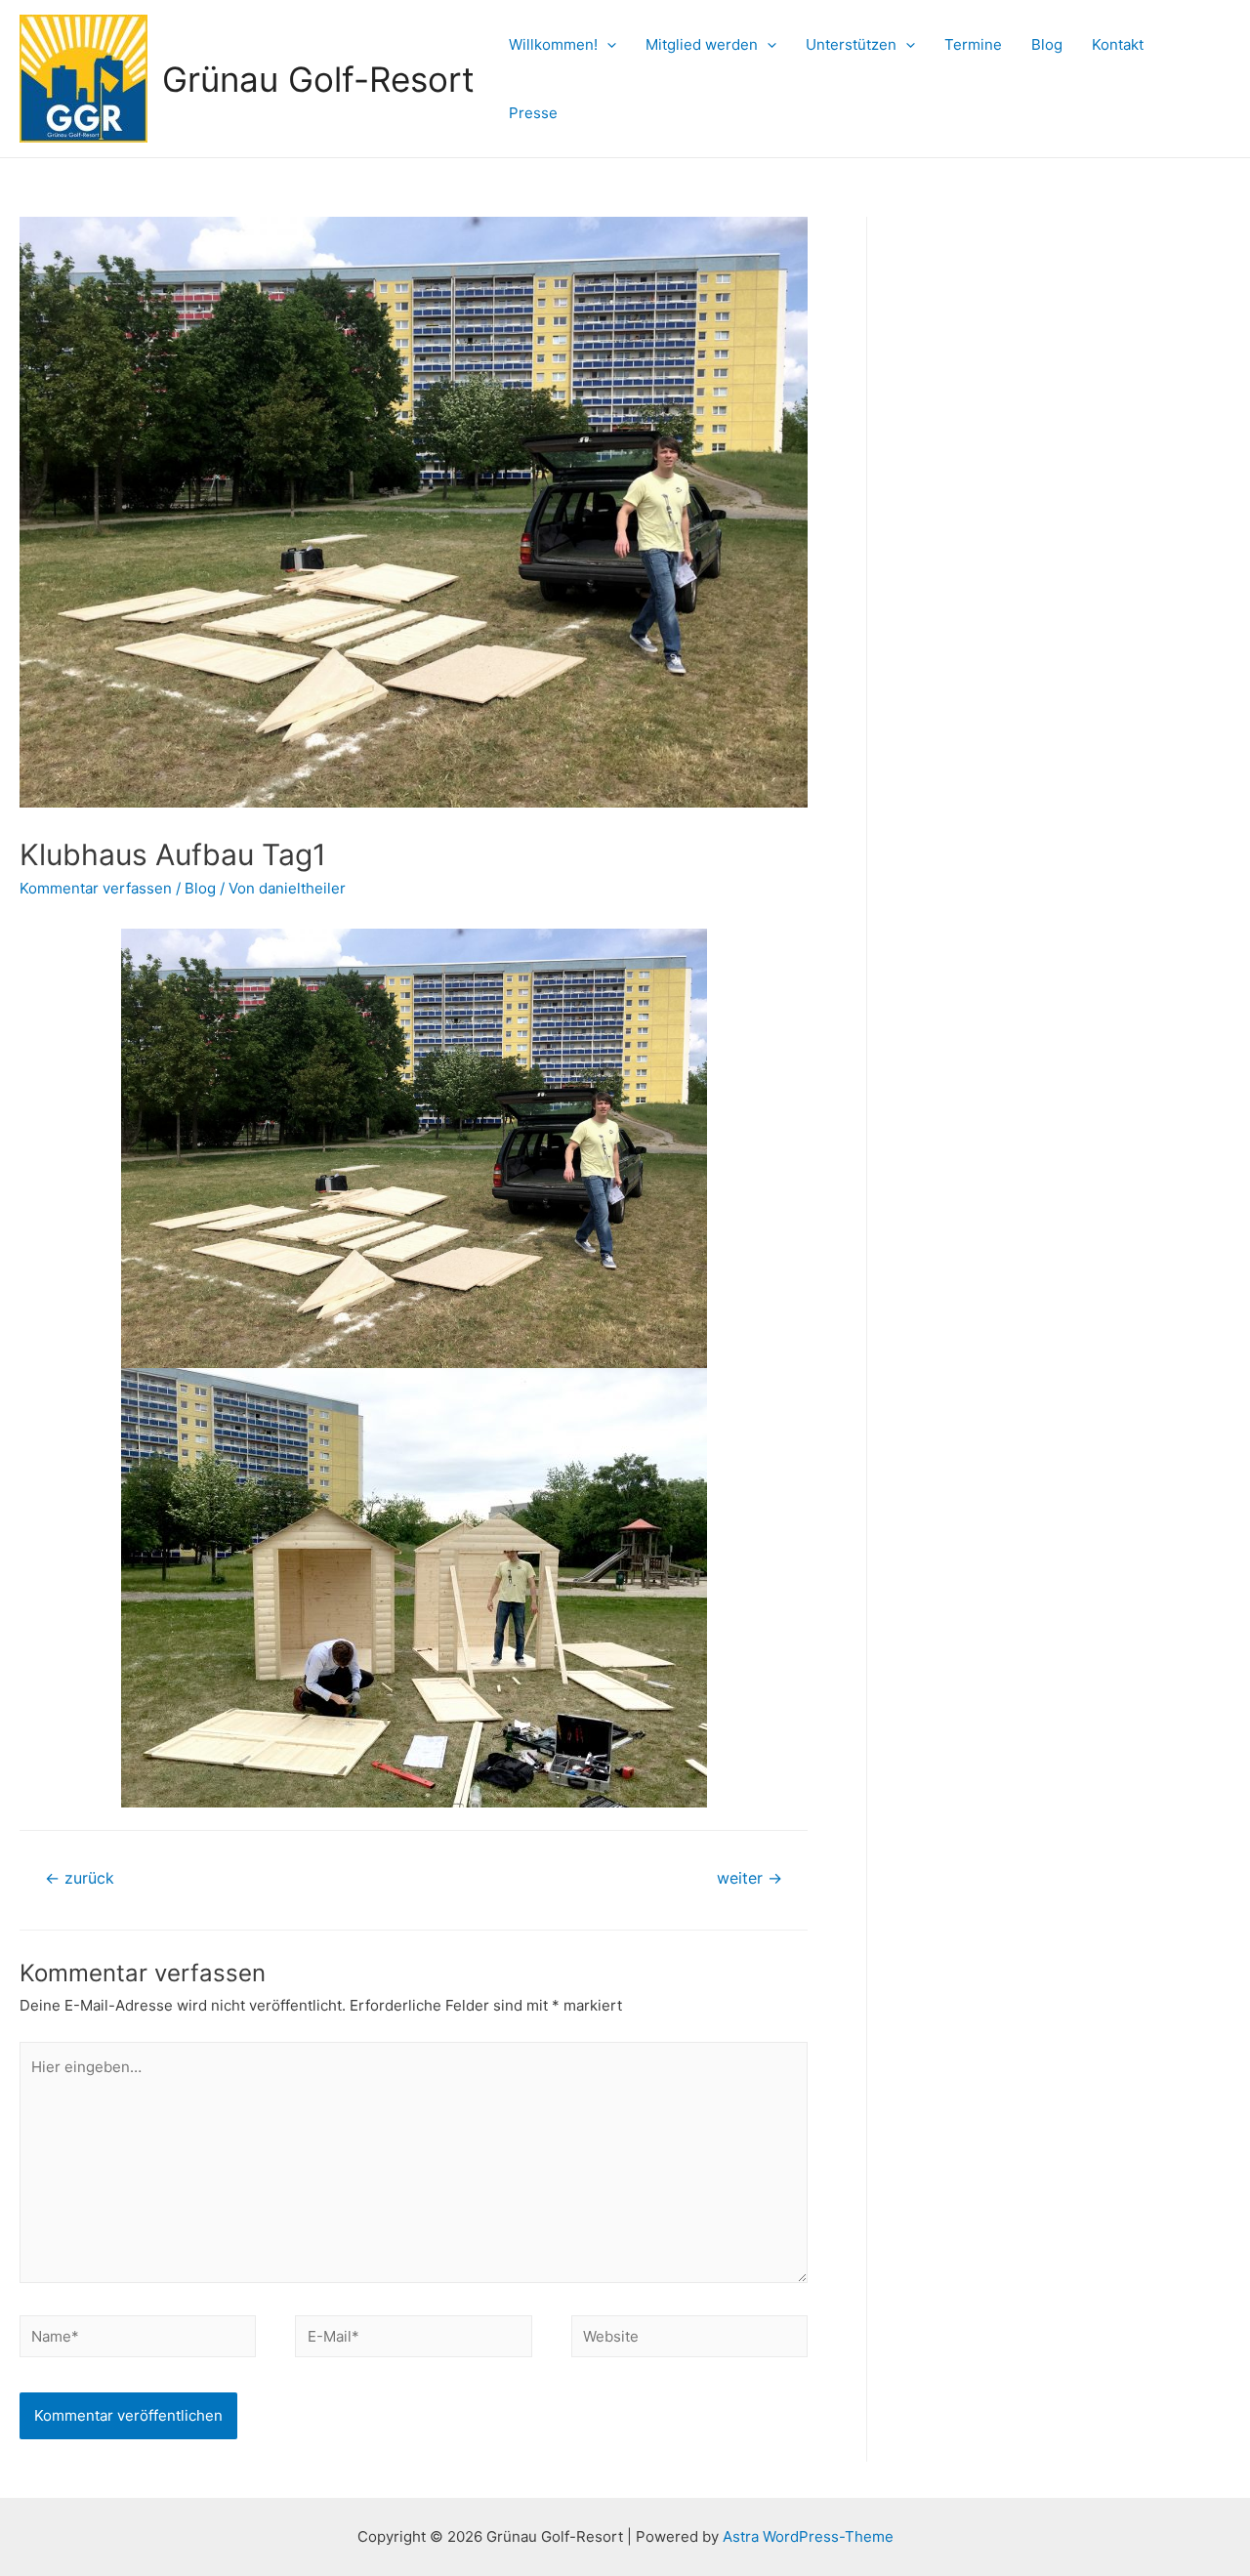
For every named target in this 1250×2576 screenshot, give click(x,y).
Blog (1047, 44)
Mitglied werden (702, 44)
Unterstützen (851, 44)
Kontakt (1118, 44)
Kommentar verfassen (96, 888)
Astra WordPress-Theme (808, 2536)
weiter (750, 1878)
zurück (80, 1878)
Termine (973, 44)
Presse (533, 113)
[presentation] (607, 44)
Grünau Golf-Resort (318, 79)
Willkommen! (553, 44)
